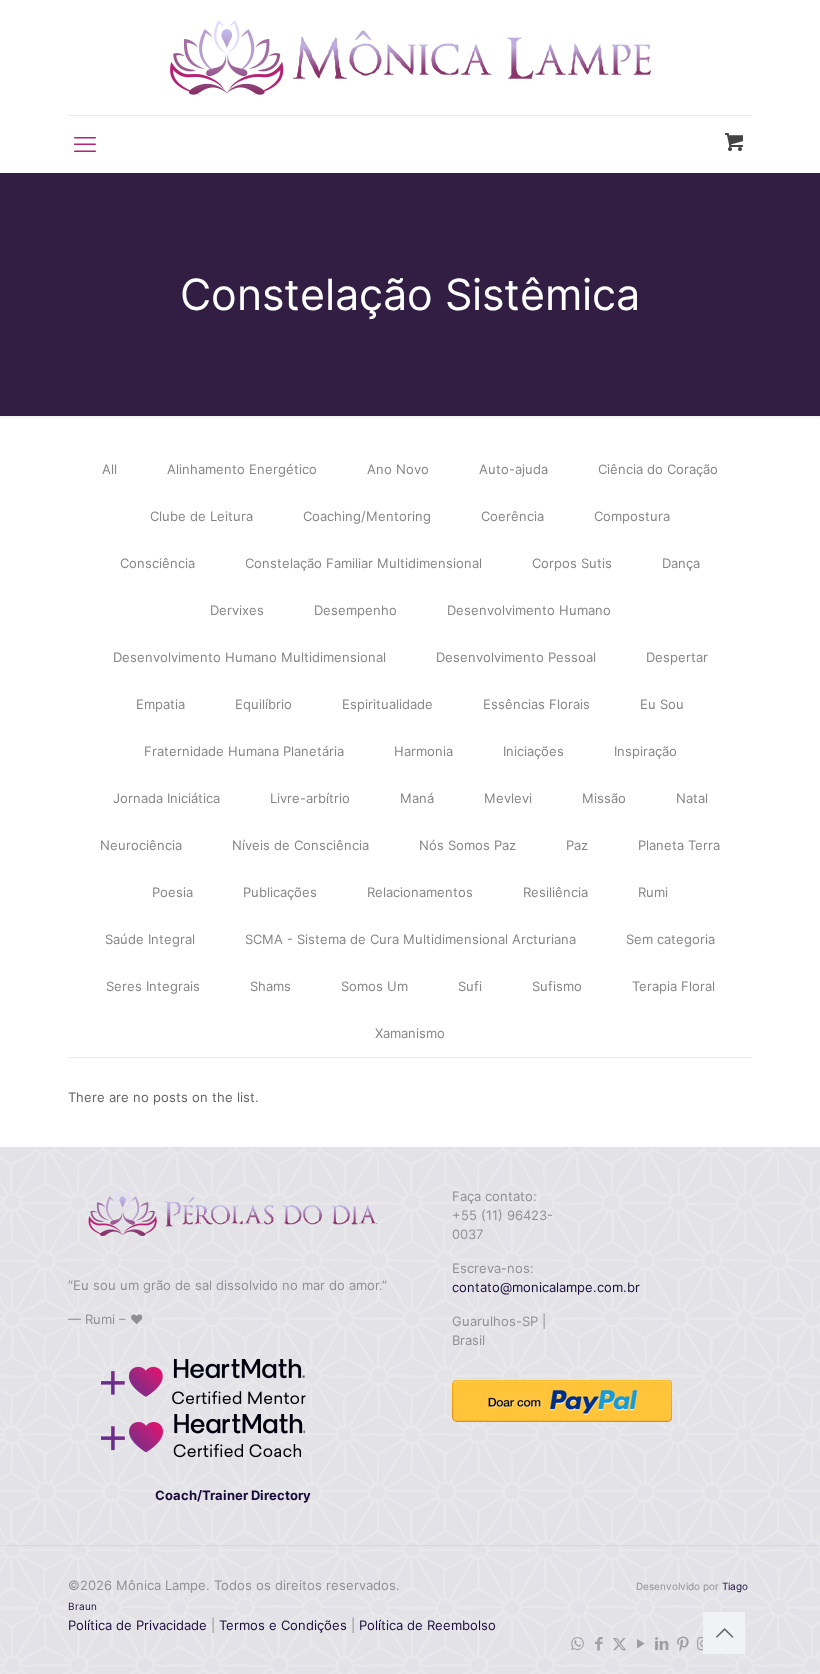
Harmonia (423, 751)
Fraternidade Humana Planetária (244, 751)
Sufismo (557, 986)
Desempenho (355, 610)
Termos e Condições (283, 1625)
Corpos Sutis (572, 563)
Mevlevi (508, 798)
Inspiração (645, 751)
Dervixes (237, 610)
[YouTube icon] (640, 1643)
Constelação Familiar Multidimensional (363, 563)
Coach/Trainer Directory (233, 1495)
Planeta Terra (679, 845)
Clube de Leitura (201, 516)
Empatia (160, 704)
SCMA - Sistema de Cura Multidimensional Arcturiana (410, 939)
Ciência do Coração (658, 469)
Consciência (157, 563)
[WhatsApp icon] (577, 1643)
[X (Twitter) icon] (619, 1643)
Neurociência (141, 845)
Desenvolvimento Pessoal (516, 657)
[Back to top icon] (724, 1633)
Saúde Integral (150, 939)
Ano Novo (398, 469)
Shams (270, 986)
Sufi (470, 986)
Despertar (677, 657)
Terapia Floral (673, 986)
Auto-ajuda (513, 469)
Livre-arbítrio (310, 798)
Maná (417, 798)
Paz (577, 845)
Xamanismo (410, 1033)
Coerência (512, 516)
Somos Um (374, 986)
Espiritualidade (387, 704)
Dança (681, 563)
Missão (604, 798)
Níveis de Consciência (300, 845)
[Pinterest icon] (682, 1643)
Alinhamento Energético (242, 469)
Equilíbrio (263, 704)
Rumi (653, 892)
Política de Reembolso (425, 1625)
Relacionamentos (420, 892)
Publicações (280, 892)
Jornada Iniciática (166, 798)
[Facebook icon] (598, 1643)
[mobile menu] (85, 144)
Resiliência (555, 892)
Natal (692, 798)
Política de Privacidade (137, 1625)
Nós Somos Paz (467, 845)
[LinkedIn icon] (661, 1643)
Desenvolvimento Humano (529, 610)
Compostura (632, 516)
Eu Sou (662, 704)
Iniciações (533, 751)
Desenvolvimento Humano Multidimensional (249, 657)
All (109, 469)
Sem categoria (670, 939)
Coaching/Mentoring (367, 516)
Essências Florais (536, 704)
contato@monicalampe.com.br (546, 1287)
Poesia (172, 892)
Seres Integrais (153, 986)
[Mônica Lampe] (410, 57)
